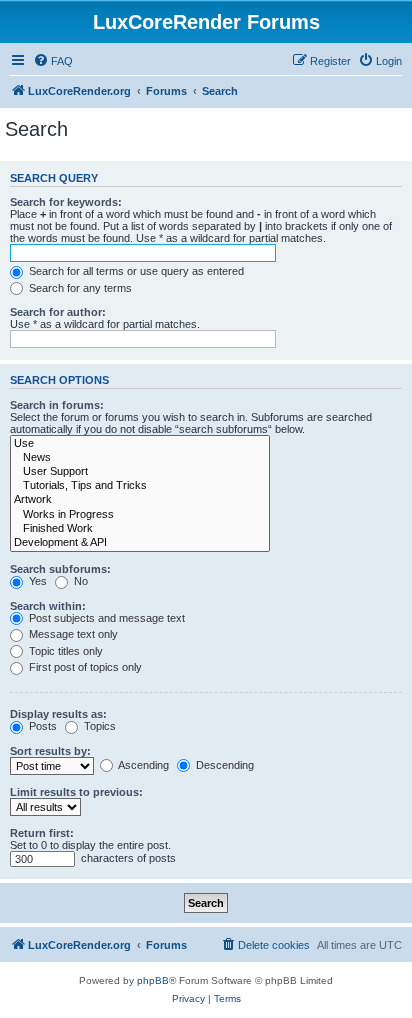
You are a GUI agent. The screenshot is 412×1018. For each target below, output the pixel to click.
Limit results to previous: (76, 792)
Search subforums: (60, 569)
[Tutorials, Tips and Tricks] (140, 486)
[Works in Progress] (140, 515)
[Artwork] (140, 500)
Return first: (42, 833)
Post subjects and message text (105, 618)
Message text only (72, 634)
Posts (41, 726)
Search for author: (58, 312)
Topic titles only (64, 651)
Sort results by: (50, 751)
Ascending (142, 765)
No (79, 581)
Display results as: (58, 714)
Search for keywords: (66, 202)
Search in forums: (57, 405)
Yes (36, 581)
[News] (140, 458)
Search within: (48, 606)
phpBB (153, 980)
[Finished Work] (140, 529)
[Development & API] (140, 543)
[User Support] (140, 472)
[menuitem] (53, 61)
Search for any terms (79, 288)
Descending (223, 765)
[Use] (140, 444)
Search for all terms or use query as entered (135, 271)
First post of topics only (84, 667)
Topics (98, 726)
